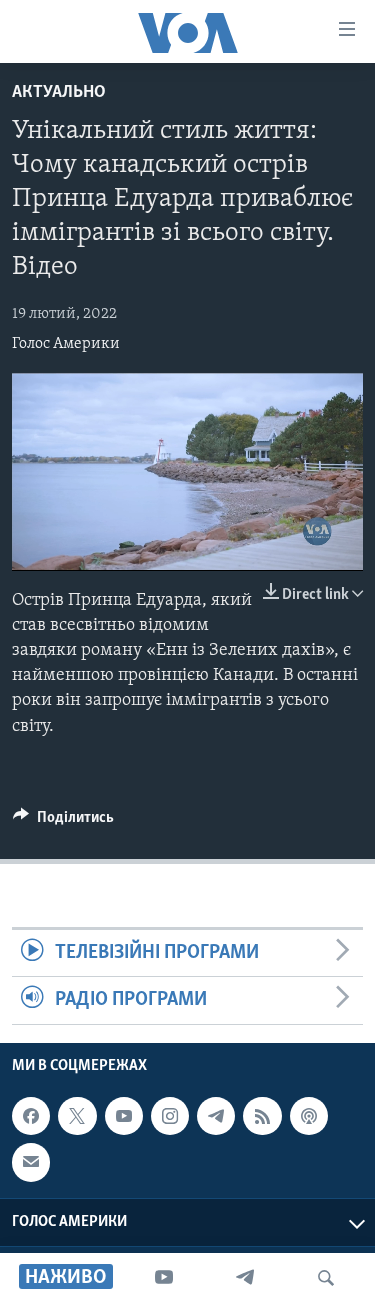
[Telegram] (245, 1278)
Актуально (59, 93)
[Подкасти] (309, 1116)
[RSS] (262, 1116)
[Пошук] (326, 1278)
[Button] (63, 822)
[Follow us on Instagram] (170, 1116)
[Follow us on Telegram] (216, 1116)
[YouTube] (164, 1278)
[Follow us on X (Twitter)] (77, 1116)
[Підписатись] (31, 1162)
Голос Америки (66, 344)
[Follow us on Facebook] (31, 1116)
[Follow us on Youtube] (124, 1116)
